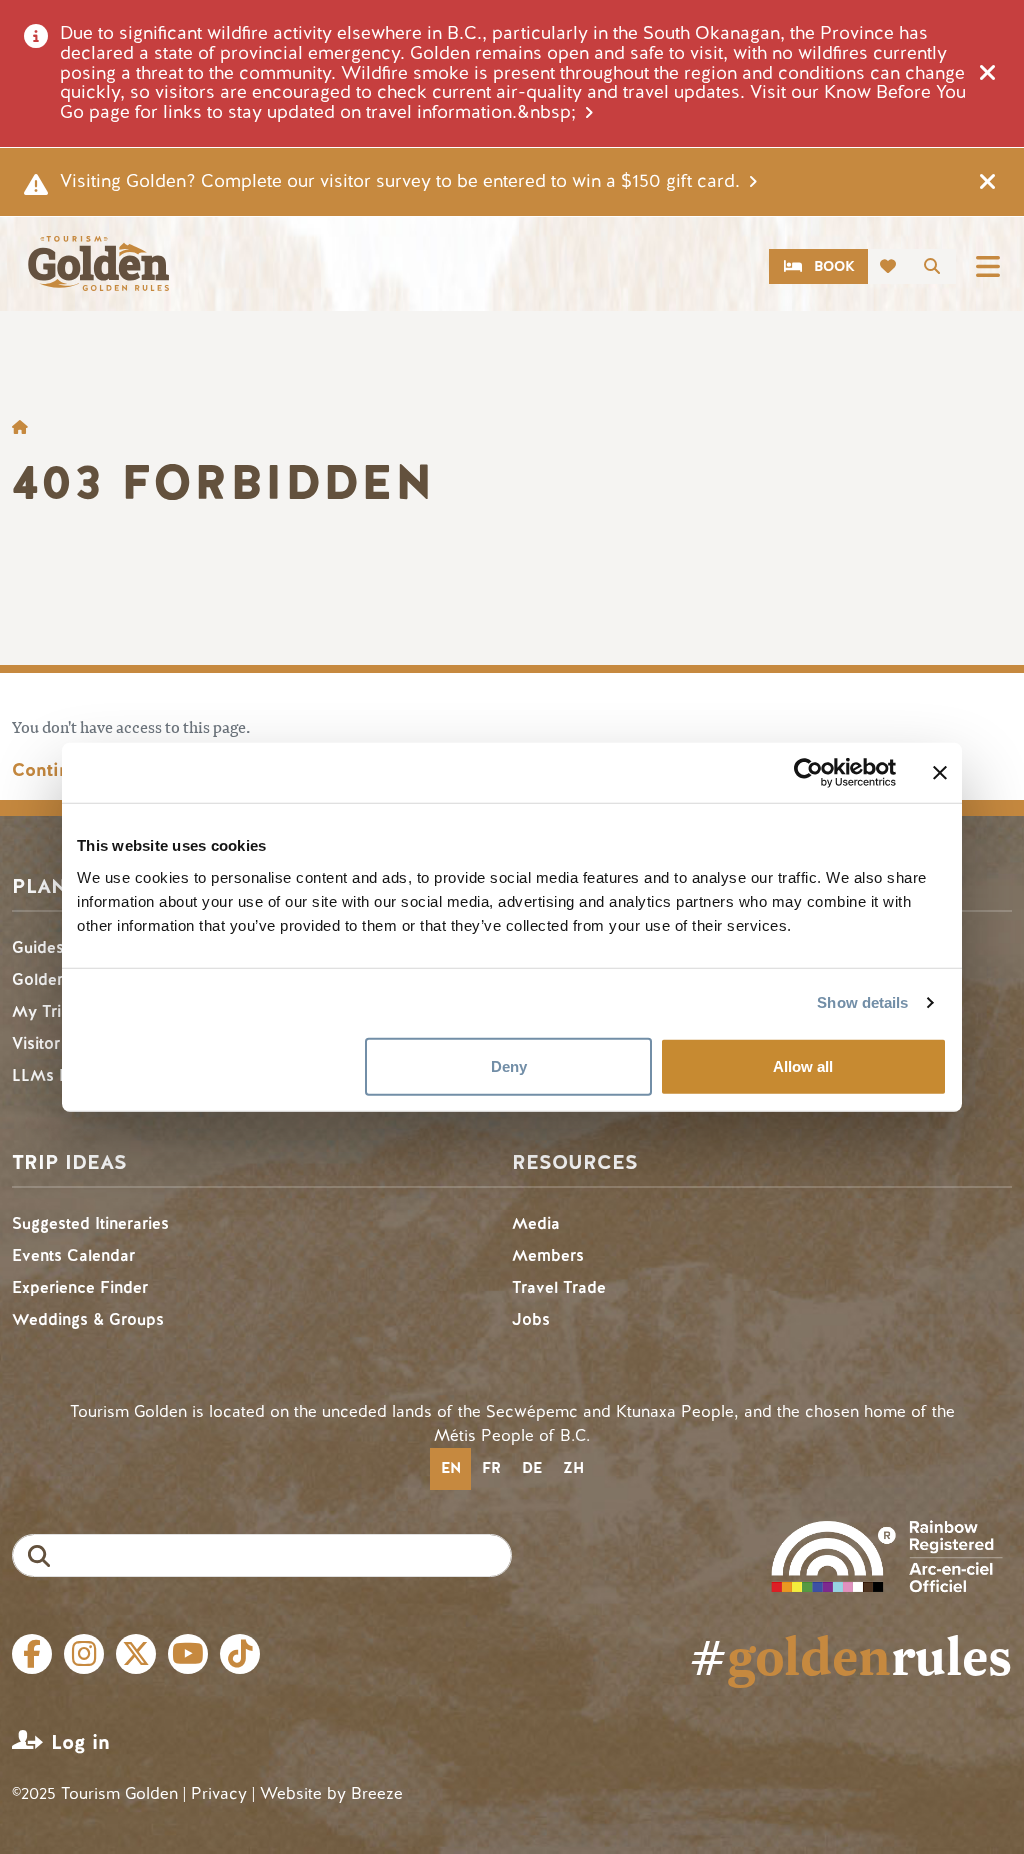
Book (834, 266)
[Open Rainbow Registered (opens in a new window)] (887, 1554)
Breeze (377, 1793)
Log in (80, 1742)
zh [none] (573, 1468)
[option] (491, 1469)
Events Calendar (73, 1255)
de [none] (532, 1468)
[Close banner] (940, 773)
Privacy (219, 1793)
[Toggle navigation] (988, 266)
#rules (850, 1655)
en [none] (451, 1468)
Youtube (188, 1654)
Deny (509, 1065)
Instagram (84, 1654)
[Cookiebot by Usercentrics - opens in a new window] (808, 773)
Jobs (531, 1319)
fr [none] (491, 1468)
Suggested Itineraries (90, 1223)
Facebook (32, 1654)
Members (548, 1255)
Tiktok (240, 1654)
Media (536, 1223)
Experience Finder (80, 1287)
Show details (862, 1002)
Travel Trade (559, 1287)
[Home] (98, 263)
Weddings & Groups (88, 1319)
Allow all (803, 1065)
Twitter (136, 1654)
